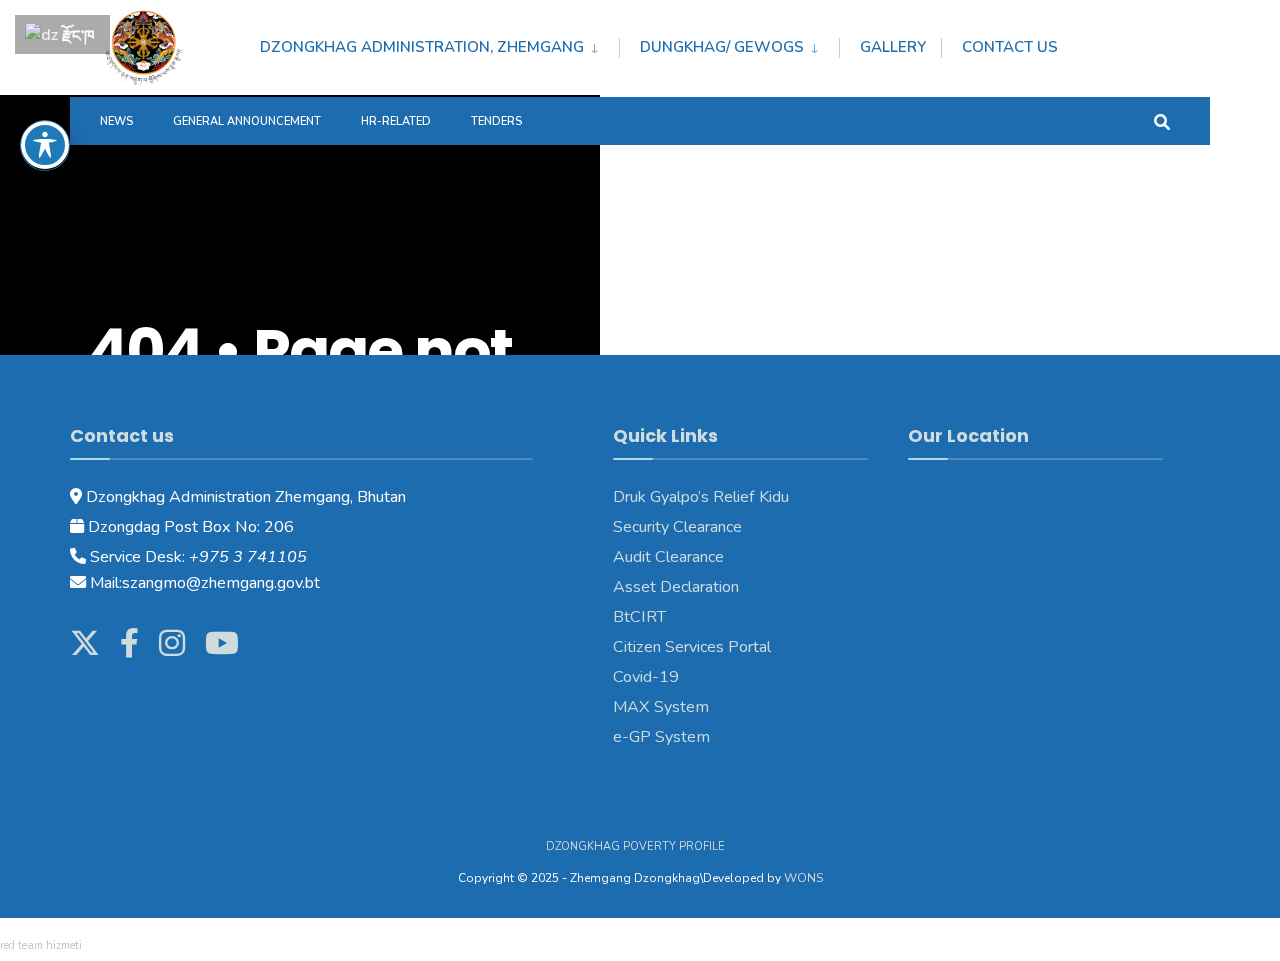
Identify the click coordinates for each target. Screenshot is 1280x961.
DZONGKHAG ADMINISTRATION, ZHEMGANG (422, 47)
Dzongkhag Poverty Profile (635, 846)
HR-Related (396, 121)
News (116, 121)
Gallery (893, 47)
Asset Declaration (676, 587)
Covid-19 (646, 677)
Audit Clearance (668, 557)
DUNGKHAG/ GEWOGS (722, 47)
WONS (803, 878)
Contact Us (1010, 47)
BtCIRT (639, 617)
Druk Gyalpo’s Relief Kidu (701, 497)
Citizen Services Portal (692, 647)
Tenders (496, 121)
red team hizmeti (41, 945)
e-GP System (661, 737)
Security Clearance (677, 527)
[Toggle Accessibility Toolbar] (45, 145)
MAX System (661, 707)
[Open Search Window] (1162, 120)
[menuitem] (439, 44)
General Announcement (247, 121)
